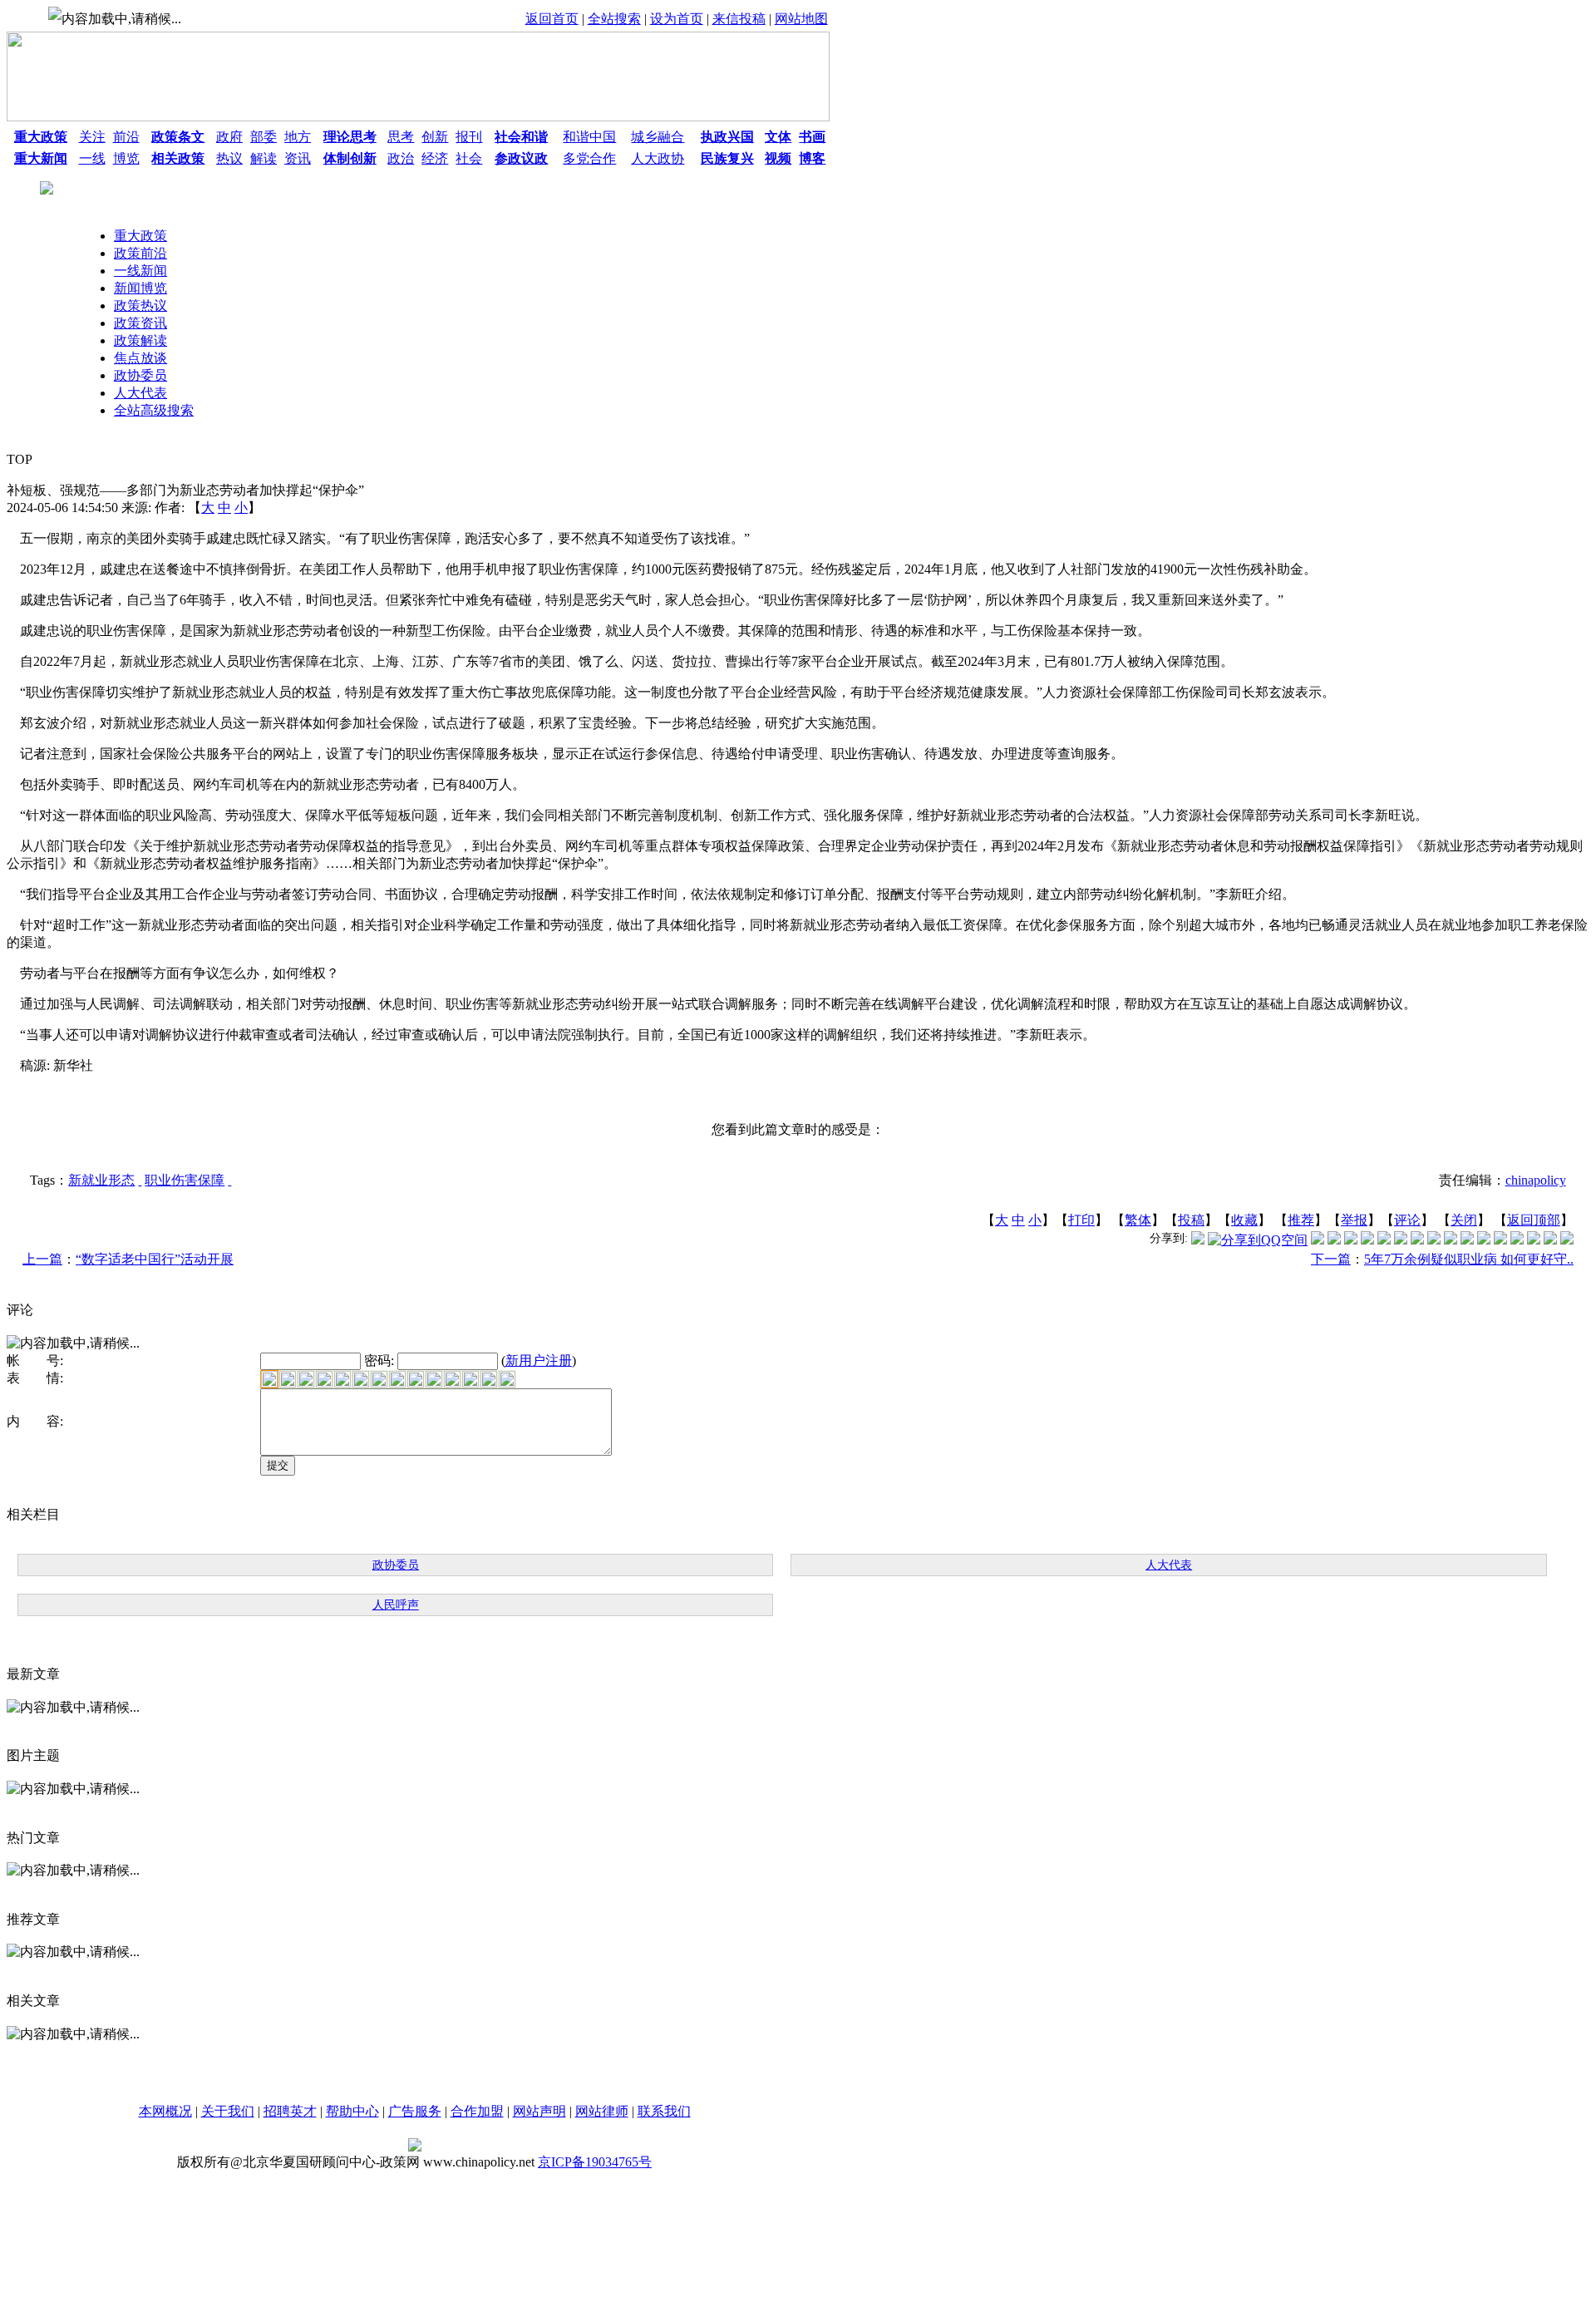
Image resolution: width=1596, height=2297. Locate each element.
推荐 (1301, 1220)
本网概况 (165, 2111)
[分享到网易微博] (1517, 1240)
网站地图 (801, 19)
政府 (229, 137)
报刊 (469, 137)
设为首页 (677, 19)
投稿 (1191, 1220)
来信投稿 (739, 19)
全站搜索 (614, 19)
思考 (401, 137)
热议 (229, 158)
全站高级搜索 (154, 410)
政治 (401, 158)
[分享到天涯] (1500, 1240)
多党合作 (589, 158)
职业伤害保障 (185, 1180)
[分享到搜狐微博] (1567, 1240)
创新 (435, 137)
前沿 (126, 137)
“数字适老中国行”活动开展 (155, 1259)
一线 (92, 158)
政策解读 (140, 340)
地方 (298, 137)
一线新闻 (140, 271)
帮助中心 (352, 2111)
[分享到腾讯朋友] (1367, 1240)
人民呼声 (396, 1605)
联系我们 (664, 2111)
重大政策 (140, 236)
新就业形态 (101, 1180)
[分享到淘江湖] (1451, 1240)
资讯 (298, 158)
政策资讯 (140, 323)
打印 (1081, 1220)
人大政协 (658, 158)
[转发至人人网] (1318, 1240)
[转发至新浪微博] (1334, 1240)
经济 (435, 158)
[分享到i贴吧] (1484, 1240)
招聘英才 (290, 2111)
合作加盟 (477, 2111)
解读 (264, 158)
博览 (126, 158)
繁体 (1138, 1220)
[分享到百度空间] (1534, 1240)
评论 (1407, 1220)
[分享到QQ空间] (1258, 1240)
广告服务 (415, 2111)
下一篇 (1331, 1259)
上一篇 (42, 1259)
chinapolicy (1536, 1180)
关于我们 (228, 2111)
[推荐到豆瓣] (1401, 1240)
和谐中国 (589, 137)
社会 (469, 158)
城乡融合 (658, 137)
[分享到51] (1550, 1240)
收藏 (1244, 1220)
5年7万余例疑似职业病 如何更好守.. (1469, 1259)
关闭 (1464, 1220)
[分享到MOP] (1351, 1240)
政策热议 (140, 306)
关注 (92, 137)
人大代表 (140, 393)
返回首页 (552, 19)
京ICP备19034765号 (595, 2162)
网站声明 (539, 2111)
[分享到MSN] (1384, 1240)
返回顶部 (1534, 1220)
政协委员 (140, 375)
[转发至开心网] (1417, 1240)
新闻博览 (140, 288)
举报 (1354, 1220)
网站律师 (602, 2111)
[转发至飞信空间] (1434, 1240)
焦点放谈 (140, 358)
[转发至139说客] (1467, 1240)
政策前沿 (140, 253)
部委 (264, 137)
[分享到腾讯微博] (1198, 1240)
